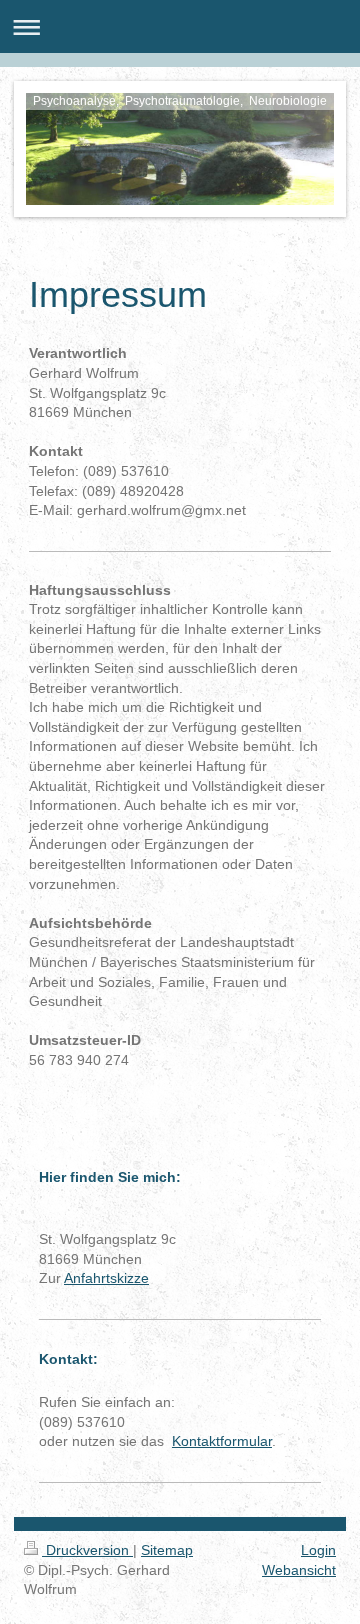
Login (318, 1550)
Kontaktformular (222, 1441)
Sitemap (167, 1550)
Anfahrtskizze (106, 1278)
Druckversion (87, 1550)
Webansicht (299, 1570)
